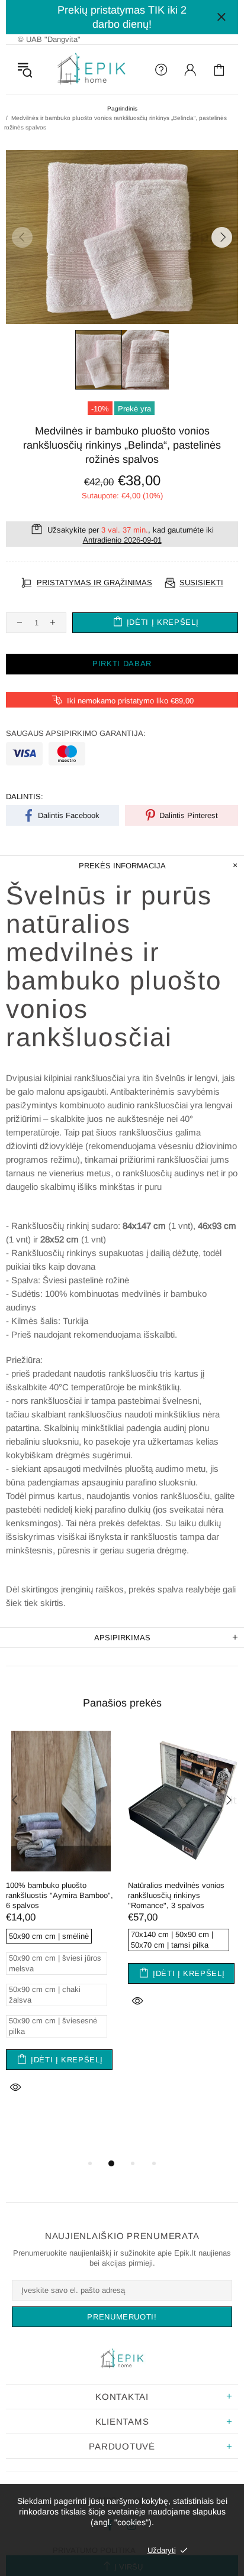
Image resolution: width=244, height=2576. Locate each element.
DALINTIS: (25, 797)
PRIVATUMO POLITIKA (94, 2550)
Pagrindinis (122, 108)
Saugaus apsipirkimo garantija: (76, 733)
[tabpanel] (61, 1928)
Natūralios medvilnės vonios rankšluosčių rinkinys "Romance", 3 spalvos (176, 1895)
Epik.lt (91, 70)
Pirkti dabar (122, 664)
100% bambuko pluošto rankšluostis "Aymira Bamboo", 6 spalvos (60, 1895)
